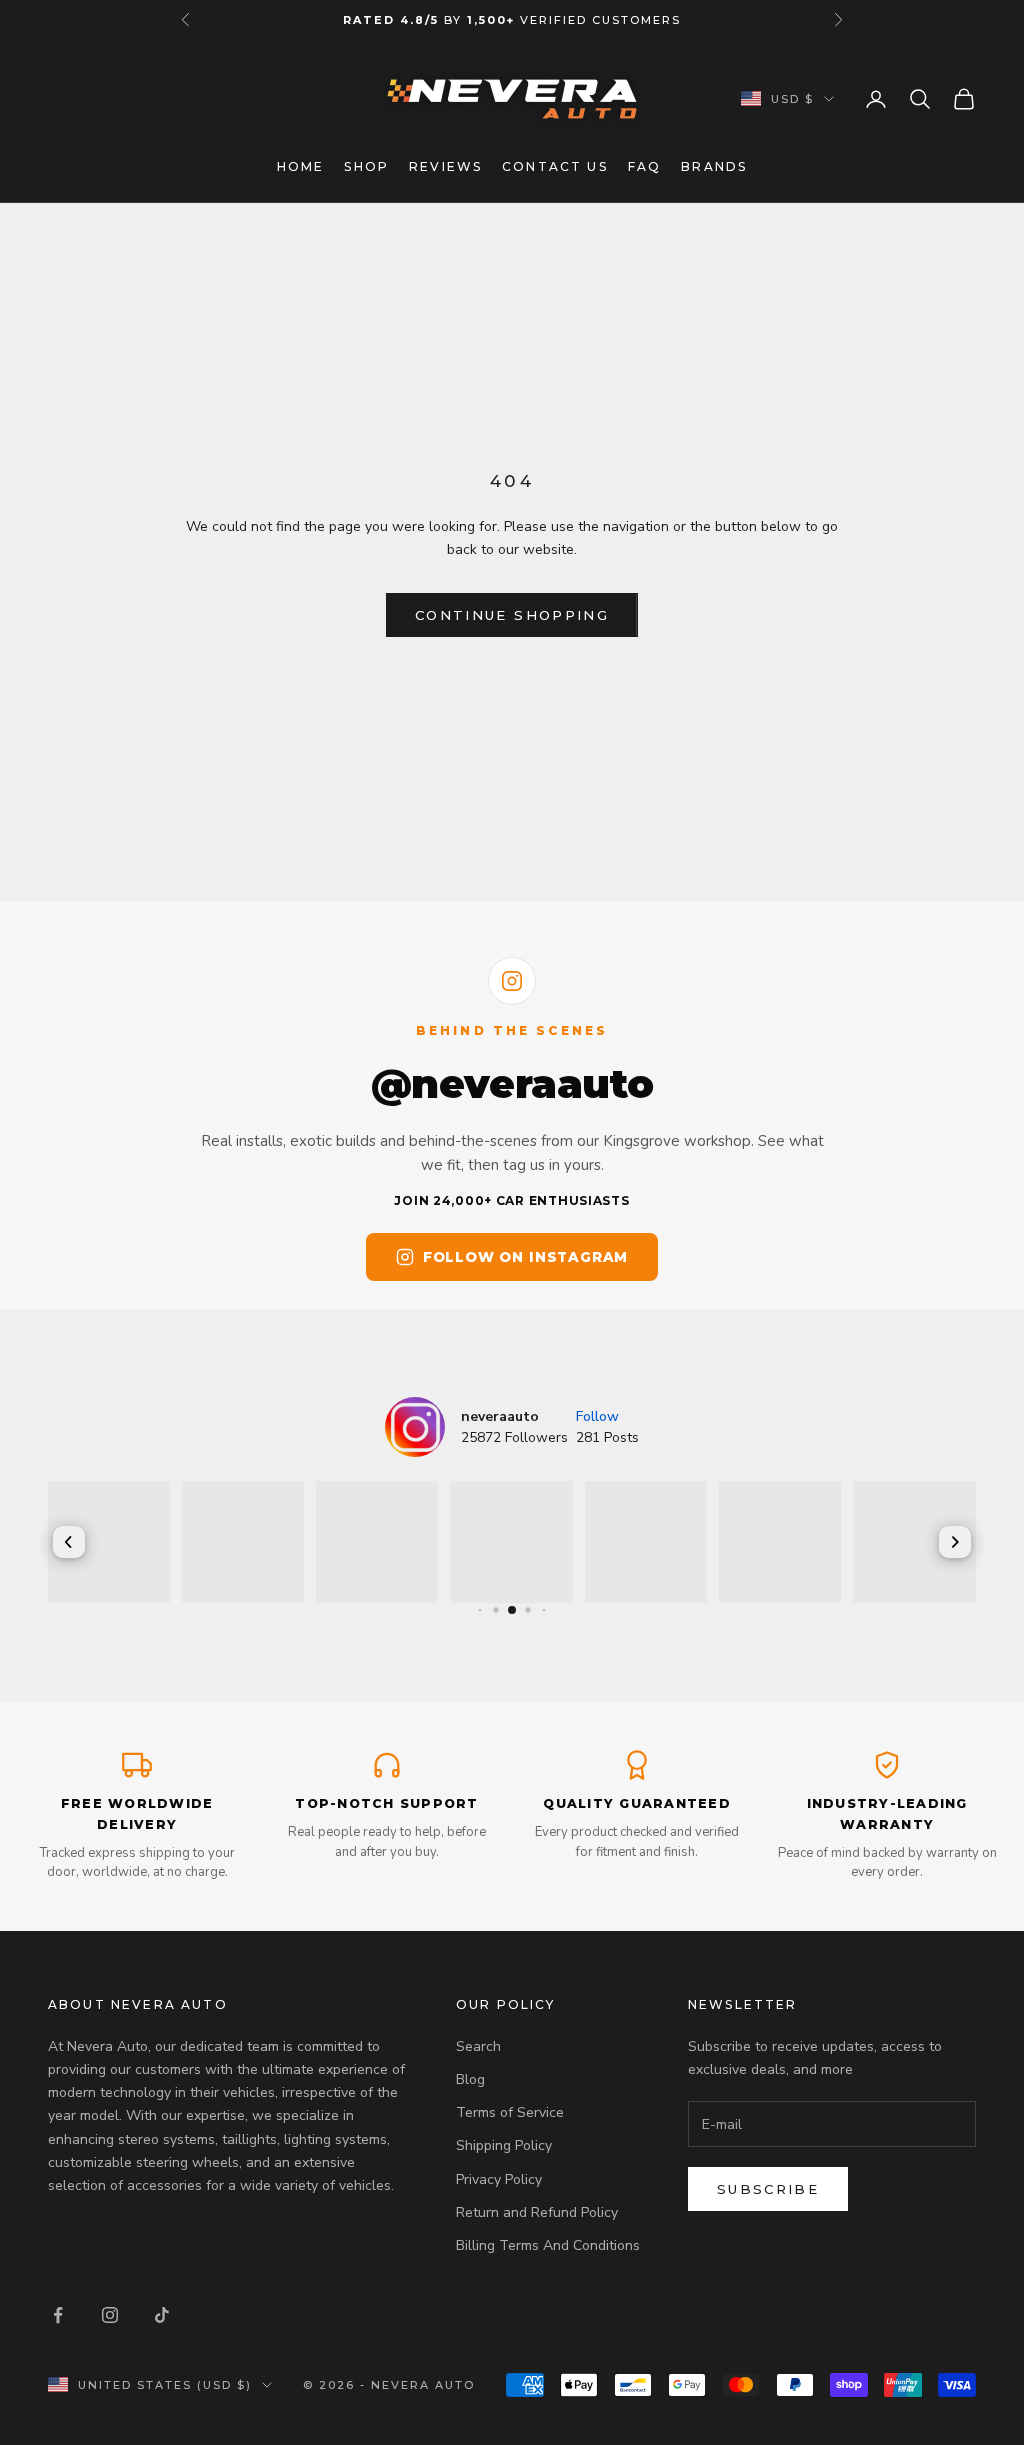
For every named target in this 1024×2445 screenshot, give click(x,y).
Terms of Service (510, 2112)
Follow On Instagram (525, 1257)
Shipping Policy (504, 2145)
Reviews (445, 166)
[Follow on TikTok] (162, 2315)
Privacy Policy (499, 2179)
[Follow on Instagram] (110, 2315)
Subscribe (768, 2189)
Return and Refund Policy (537, 2212)
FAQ (644, 166)
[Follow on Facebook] (58, 2315)
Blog (470, 2079)
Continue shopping (512, 615)
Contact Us (555, 166)
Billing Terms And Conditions (548, 2245)
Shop (366, 166)
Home (301, 166)
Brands (714, 166)
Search (478, 2046)
